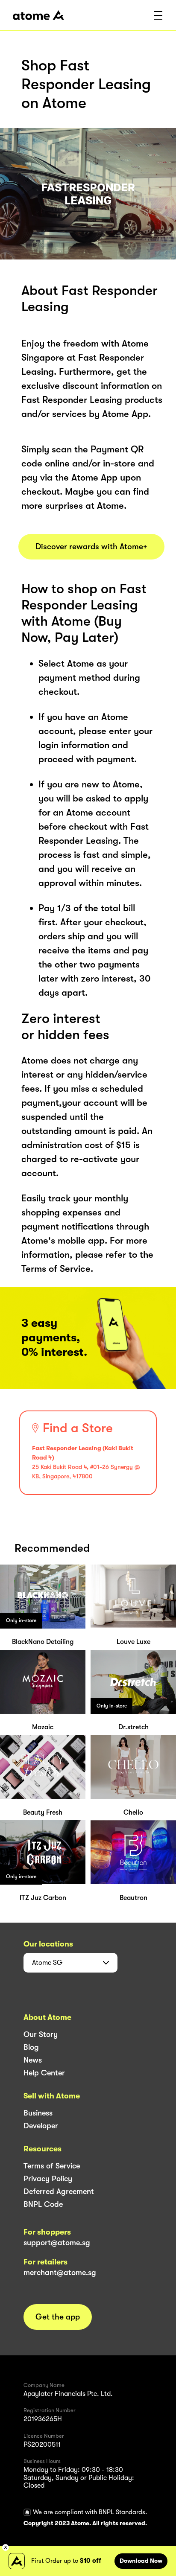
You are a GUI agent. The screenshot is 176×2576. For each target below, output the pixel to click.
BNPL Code (43, 2204)
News (33, 2060)
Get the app (58, 2317)
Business (38, 2113)
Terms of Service (52, 2166)
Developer (41, 2126)
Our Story (41, 2034)
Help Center (44, 2073)
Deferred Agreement (59, 2191)
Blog (31, 2047)
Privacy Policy (48, 2179)
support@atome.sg (57, 2243)
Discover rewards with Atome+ (91, 547)
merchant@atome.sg (60, 2273)
